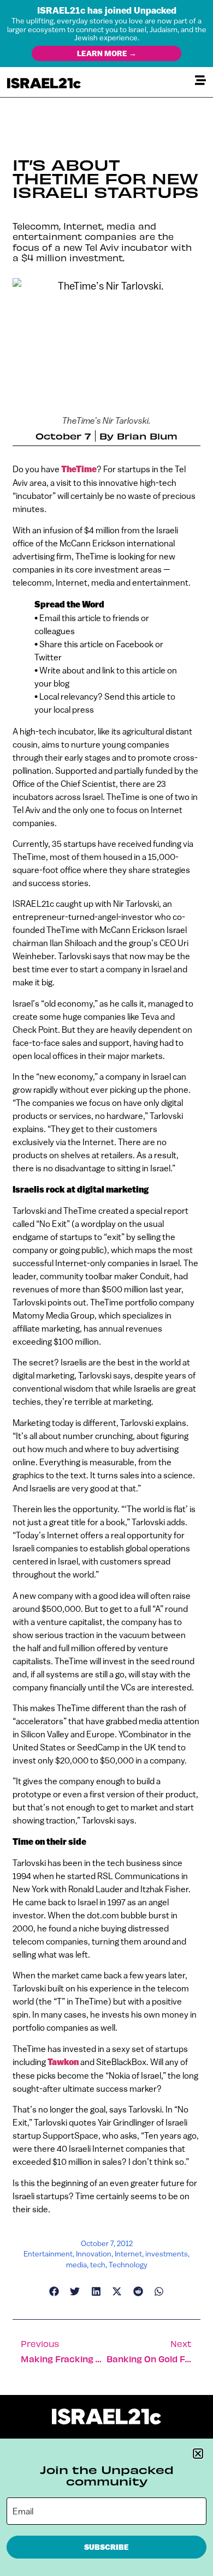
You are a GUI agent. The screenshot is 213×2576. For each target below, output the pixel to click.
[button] (198, 2454)
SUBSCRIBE (106, 2547)
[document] (106, 1288)
